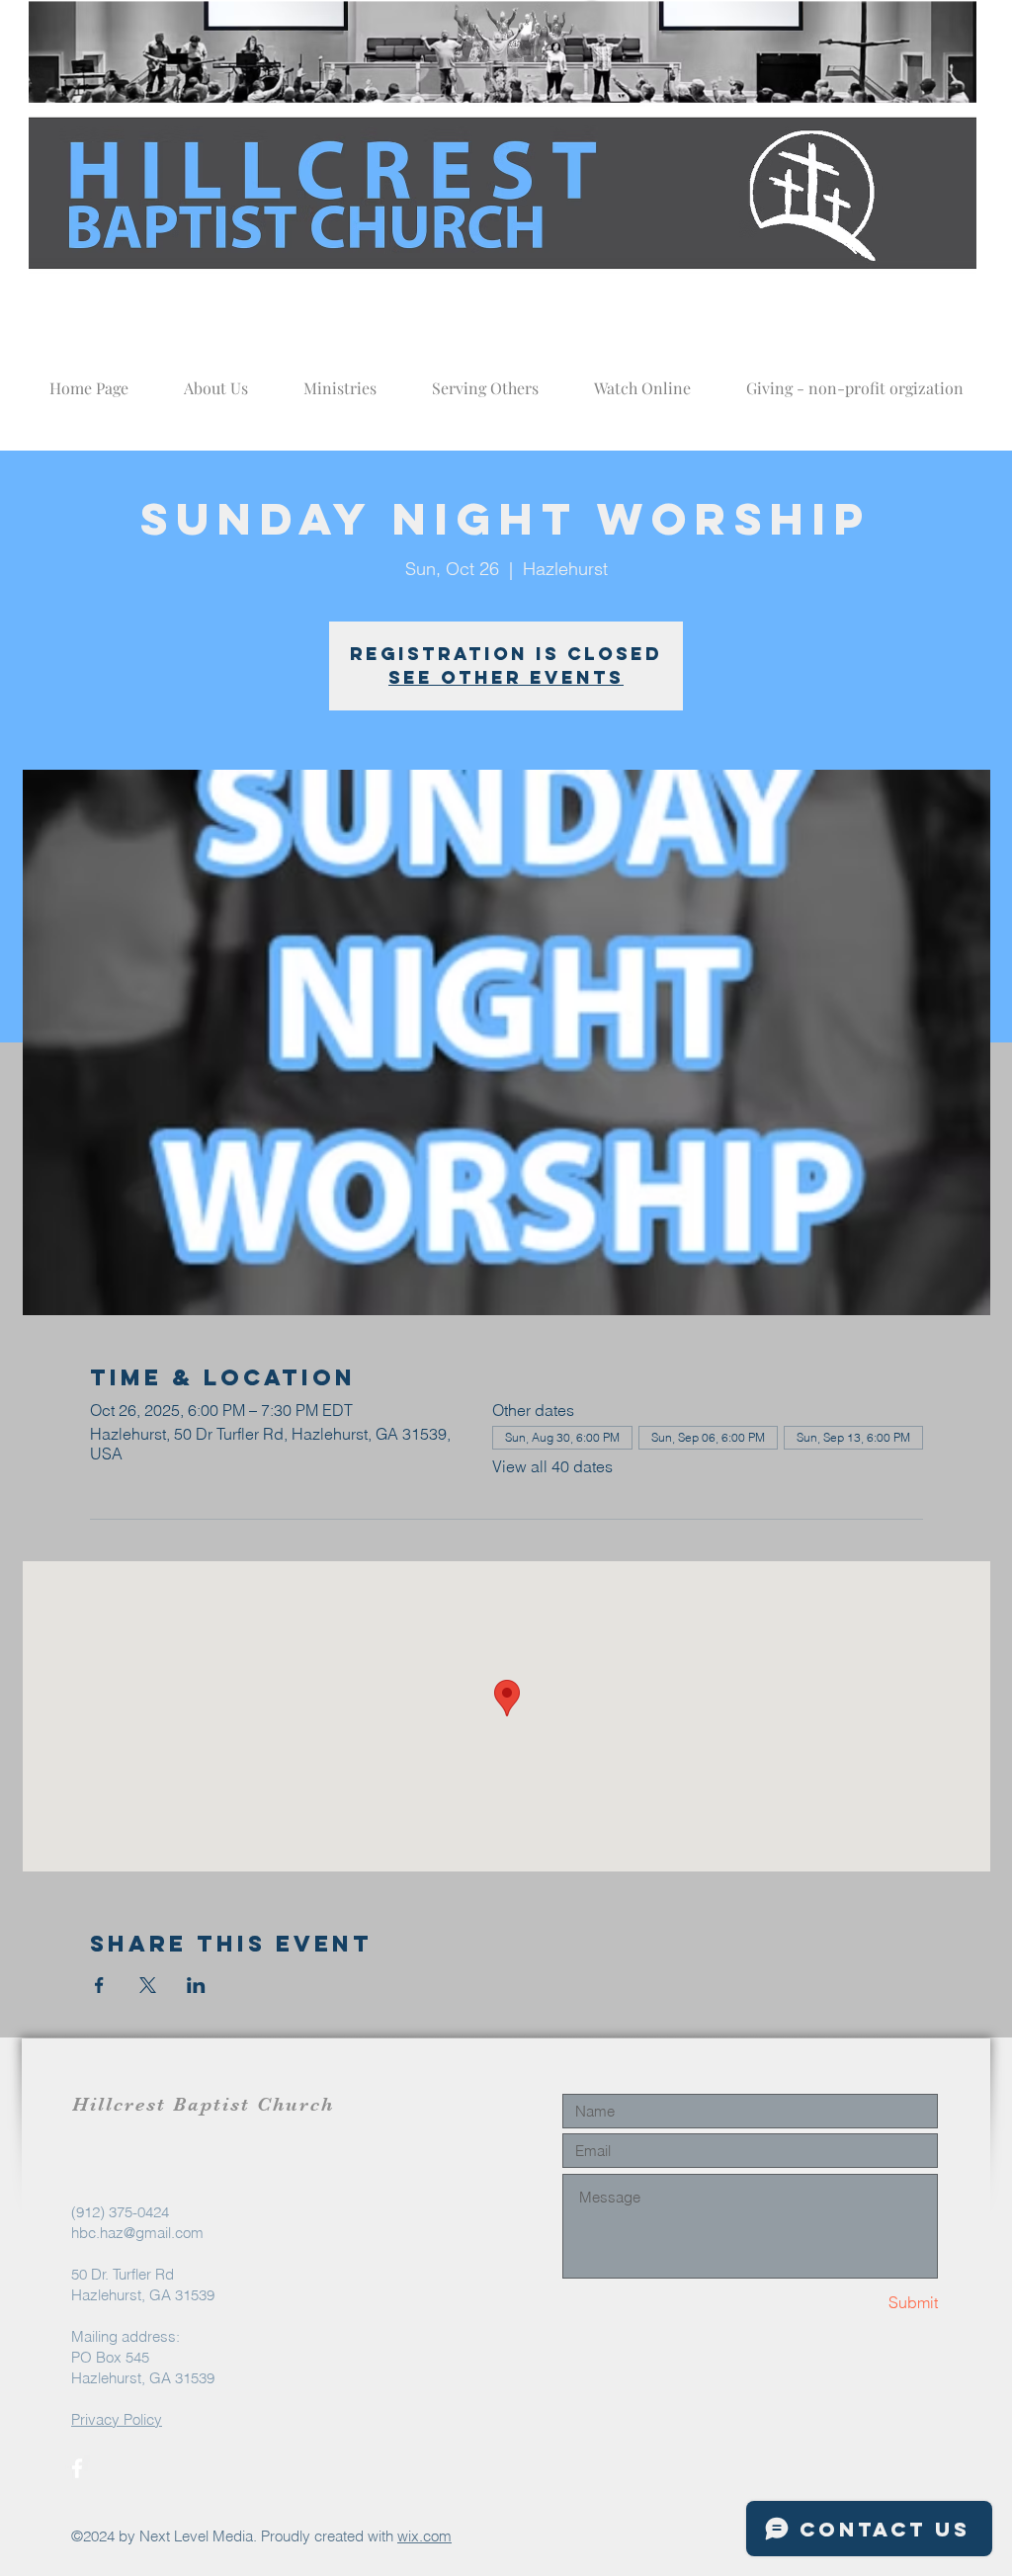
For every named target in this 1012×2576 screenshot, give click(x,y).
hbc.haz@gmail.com (137, 2233)
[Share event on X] (148, 1985)
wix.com (424, 2536)
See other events (506, 677)
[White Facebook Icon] (77, 2468)
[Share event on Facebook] (99, 1985)
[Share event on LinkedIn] (196, 1985)
